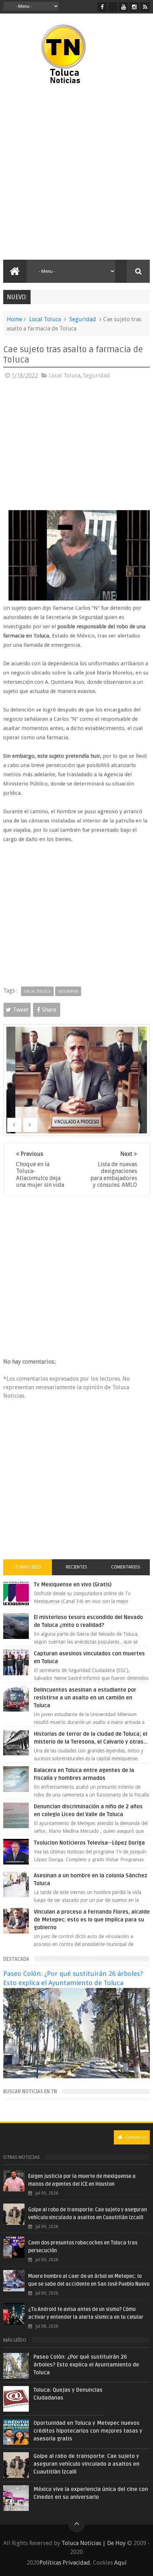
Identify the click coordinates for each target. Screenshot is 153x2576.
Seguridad (83, 319)
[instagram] (134, 7)
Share (49, 1010)
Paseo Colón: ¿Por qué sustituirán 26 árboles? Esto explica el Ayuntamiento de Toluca (86, 2365)
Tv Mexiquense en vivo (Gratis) (73, 1585)
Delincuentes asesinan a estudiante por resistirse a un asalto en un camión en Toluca (85, 1698)
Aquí (120, 2563)
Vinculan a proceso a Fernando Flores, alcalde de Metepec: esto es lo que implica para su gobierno (92, 1920)
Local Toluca (45, 319)
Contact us (135, 2137)
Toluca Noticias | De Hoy (94, 2543)
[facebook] (102, 7)
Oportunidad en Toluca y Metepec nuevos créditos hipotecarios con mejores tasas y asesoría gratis (88, 2431)
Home (14, 319)
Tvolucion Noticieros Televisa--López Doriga (89, 1843)
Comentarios (126, 1567)
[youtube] (124, 7)
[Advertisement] (76, 173)
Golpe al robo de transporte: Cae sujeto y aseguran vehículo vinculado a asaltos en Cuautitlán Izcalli (86, 2464)
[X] (113, 7)
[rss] (145, 7)
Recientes (76, 1567)
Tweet (21, 1010)
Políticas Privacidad (65, 2563)
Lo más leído (27, 1567)
